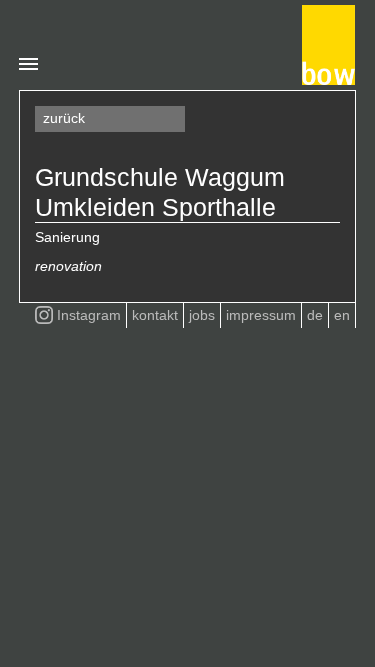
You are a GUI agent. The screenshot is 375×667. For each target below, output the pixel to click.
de (315, 315)
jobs (202, 315)
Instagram (89, 315)
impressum (261, 315)
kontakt (155, 315)
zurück (64, 118)
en (342, 315)
